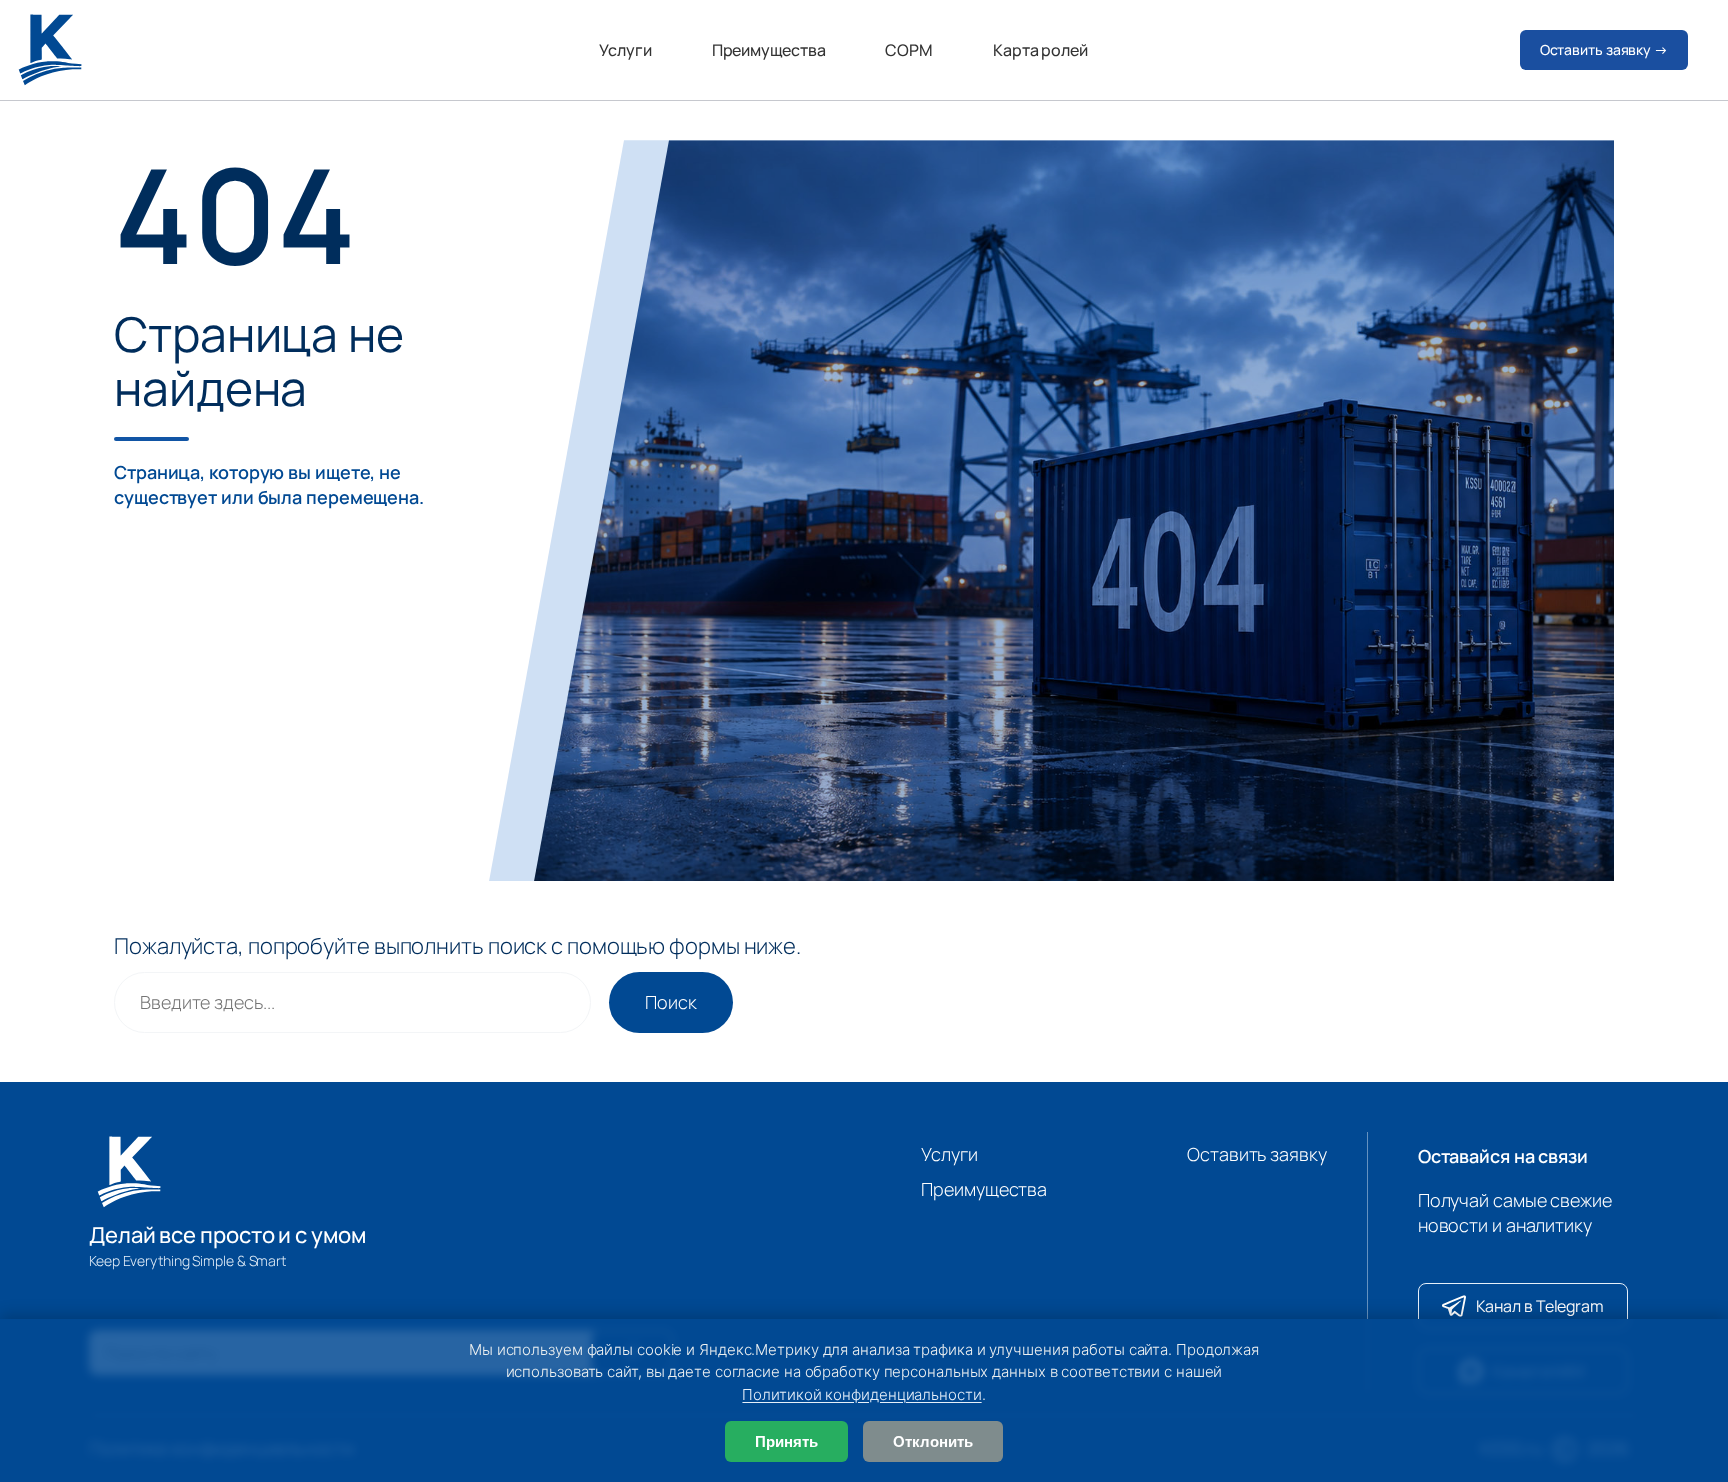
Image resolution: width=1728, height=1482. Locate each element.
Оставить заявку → (1604, 49)
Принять (786, 1441)
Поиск (671, 1002)
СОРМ (909, 50)
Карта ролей (1040, 50)
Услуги (625, 50)
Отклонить (933, 1441)
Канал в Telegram (1540, 1306)
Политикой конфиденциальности (861, 1394)
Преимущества (769, 50)
